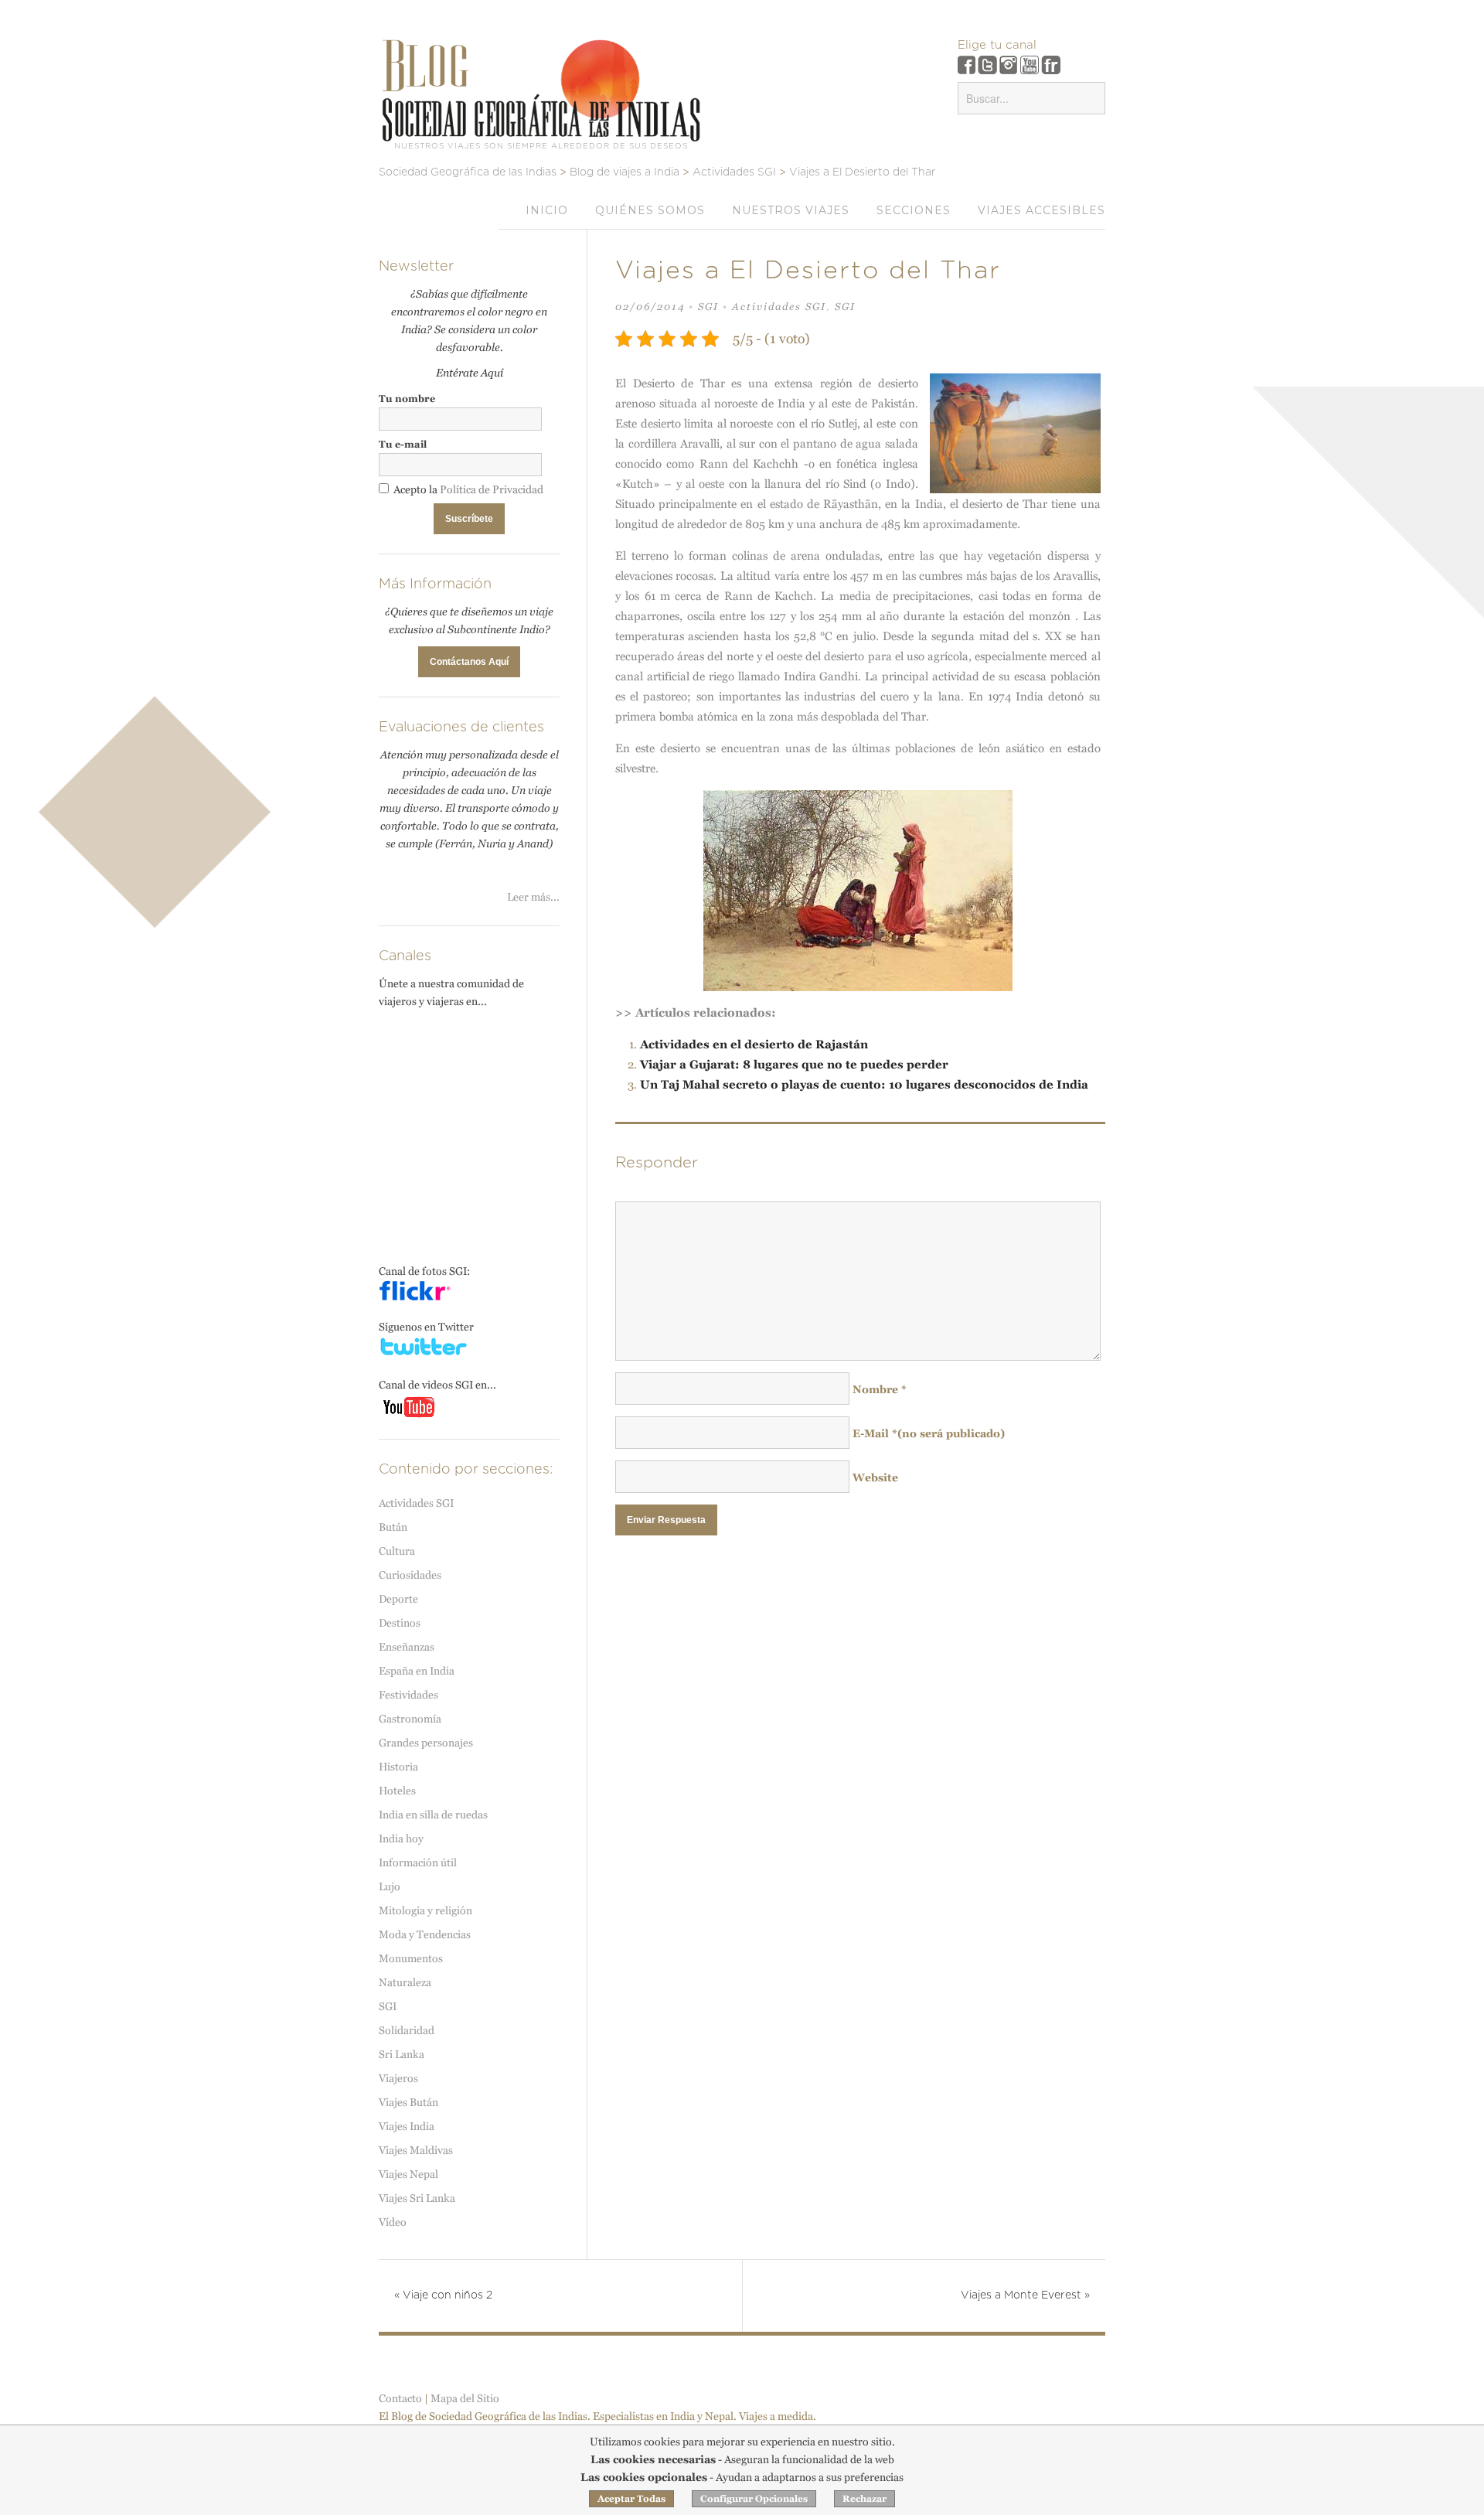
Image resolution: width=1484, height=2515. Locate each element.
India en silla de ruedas (433, 1815)
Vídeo (393, 2222)
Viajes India (407, 2126)
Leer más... (533, 897)
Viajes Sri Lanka (417, 2198)
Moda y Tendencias (425, 1934)
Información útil (418, 1862)
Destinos (400, 1623)
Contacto (400, 2398)
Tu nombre (407, 399)
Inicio (547, 210)
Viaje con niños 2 (443, 2295)
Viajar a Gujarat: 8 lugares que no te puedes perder (794, 1064)
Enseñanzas (407, 1647)
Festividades (408, 1695)
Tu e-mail (403, 444)
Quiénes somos (650, 210)
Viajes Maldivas (416, 2150)
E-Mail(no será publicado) (929, 1433)
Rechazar (865, 2499)
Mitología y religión (425, 1910)
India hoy (401, 1839)
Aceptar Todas (631, 2499)
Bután (393, 1527)
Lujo (390, 1886)
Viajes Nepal (408, 2174)
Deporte (398, 1599)
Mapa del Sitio (465, 2398)
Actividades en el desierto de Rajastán (754, 1044)
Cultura (397, 1551)
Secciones (914, 210)
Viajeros (398, 2078)
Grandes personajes (426, 1743)
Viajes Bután (408, 2102)
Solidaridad (407, 2030)
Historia (398, 1767)
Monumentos (411, 1958)
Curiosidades (410, 1575)
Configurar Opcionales (754, 2499)
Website (875, 1477)
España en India (417, 1671)
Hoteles (397, 1791)
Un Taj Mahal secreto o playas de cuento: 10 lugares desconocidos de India (864, 1084)
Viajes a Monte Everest (1025, 2295)
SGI (708, 307)
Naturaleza (405, 1982)
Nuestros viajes (791, 210)
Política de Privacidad (492, 489)
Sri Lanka (402, 2054)
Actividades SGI (779, 307)
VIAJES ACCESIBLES (1042, 210)
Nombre (880, 1389)
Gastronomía (410, 1719)
